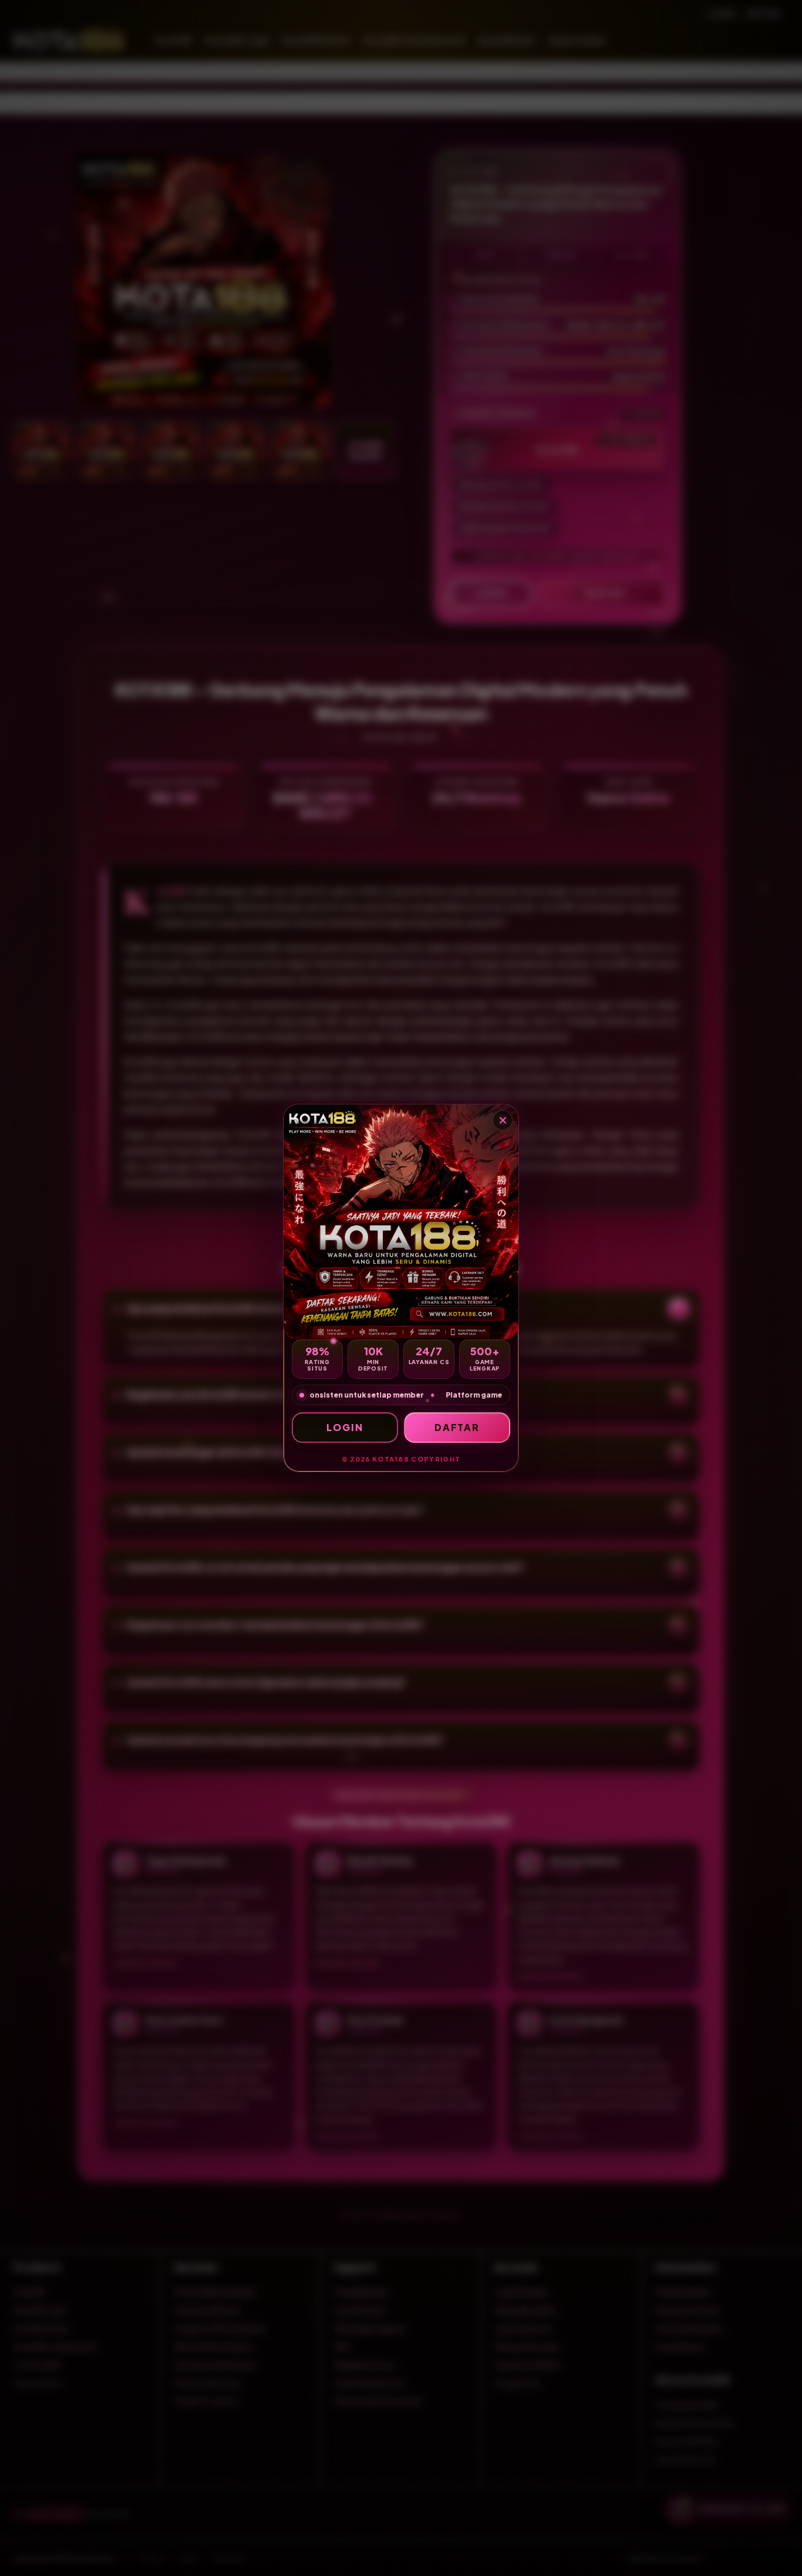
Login (345, 1427)
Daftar (457, 1427)
